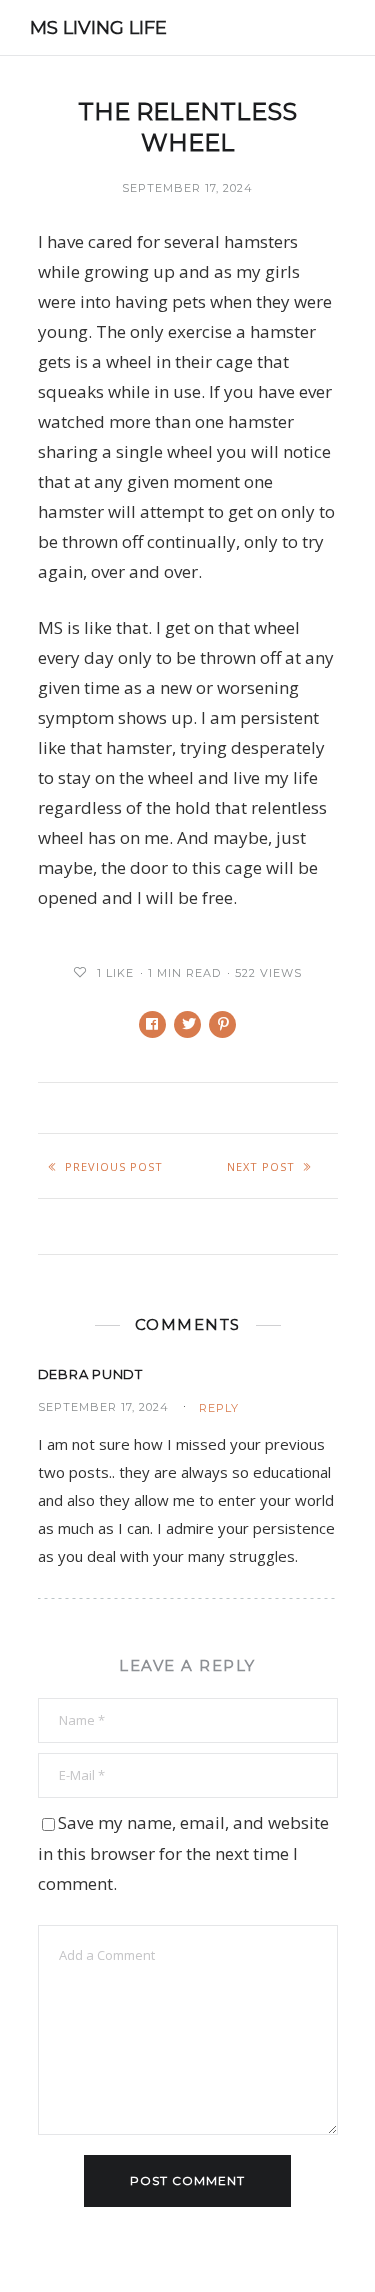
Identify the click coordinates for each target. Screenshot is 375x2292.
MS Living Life (98, 28)
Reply (219, 1408)
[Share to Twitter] (187, 1024)
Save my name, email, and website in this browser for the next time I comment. (183, 1853)
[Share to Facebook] (152, 1024)
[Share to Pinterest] (222, 1024)
